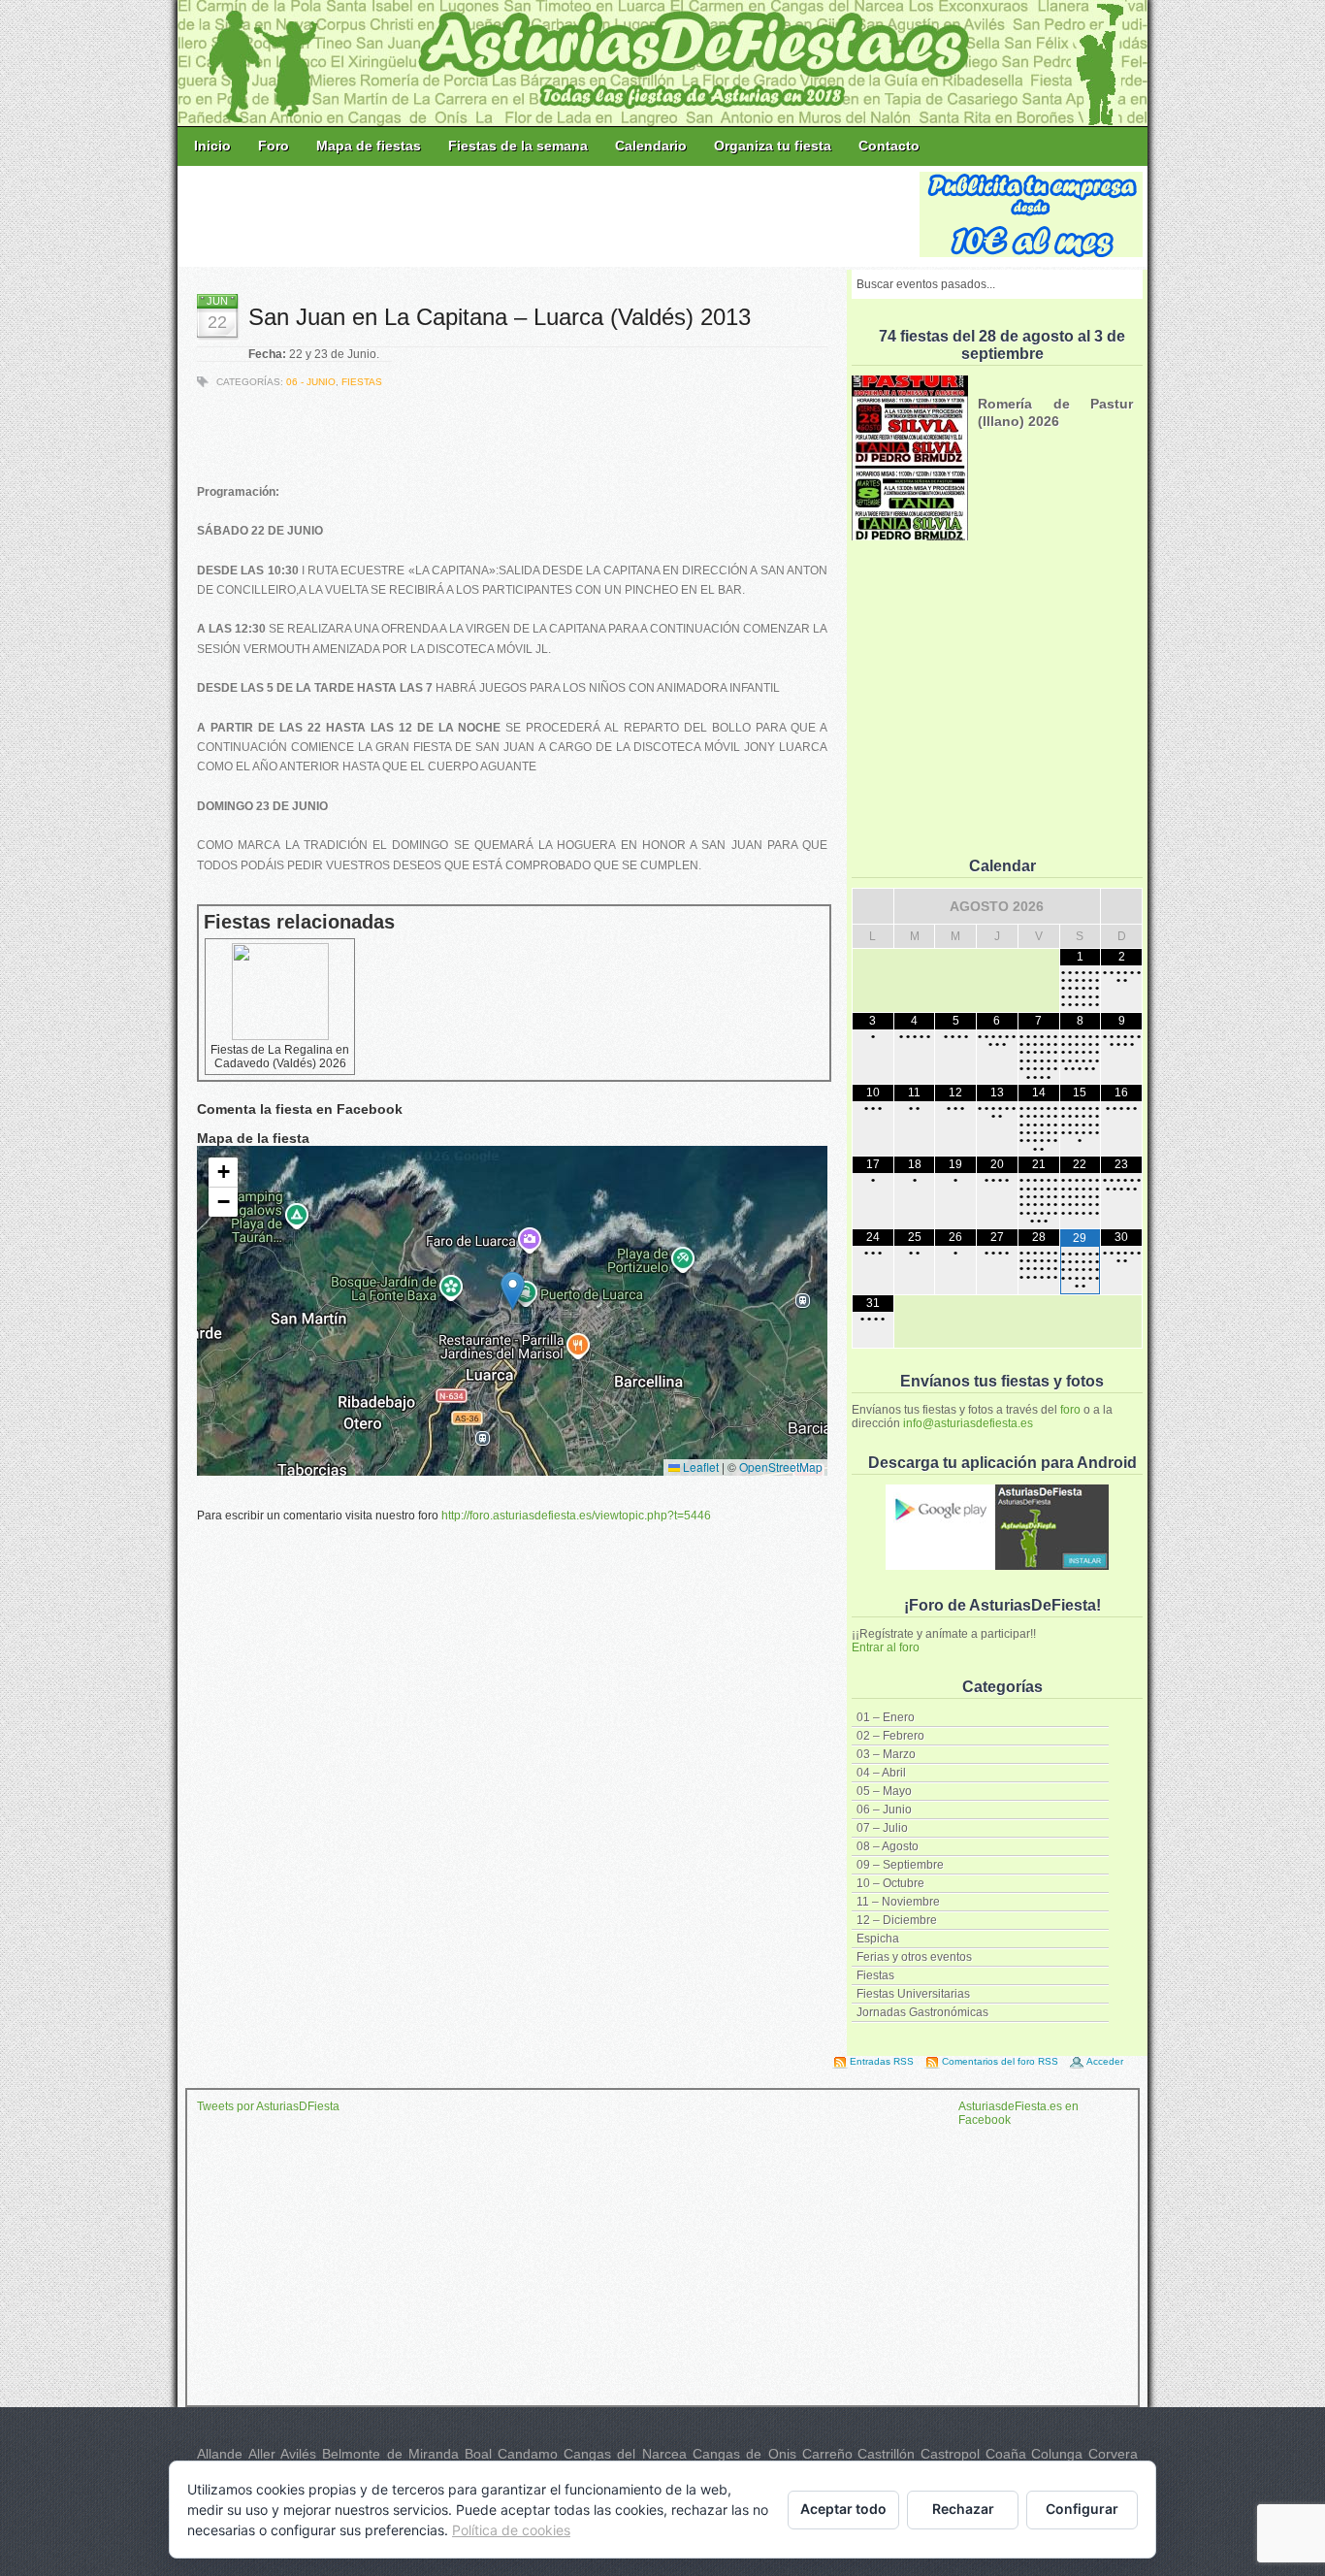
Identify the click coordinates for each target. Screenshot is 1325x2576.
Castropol (950, 2454)
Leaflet (699, 1467)
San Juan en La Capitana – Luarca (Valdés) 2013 (500, 317)
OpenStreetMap (781, 1467)
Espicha (878, 1939)
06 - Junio (311, 382)
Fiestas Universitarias (913, 1994)
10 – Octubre (890, 1883)
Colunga (1057, 2454)
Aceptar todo (843, 2509)
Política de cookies (511, 2530)
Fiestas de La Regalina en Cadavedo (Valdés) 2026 (280, 1057)
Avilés (298, 2454)
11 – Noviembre (898, 1902)
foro (1070, 1410)
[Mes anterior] (873, 906)
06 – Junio (884, 1810)
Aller (262, 2454)
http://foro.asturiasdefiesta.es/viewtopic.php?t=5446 (576, 1516)
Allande (220, 2454)
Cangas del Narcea (625, 2454)
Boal (478, 2454)
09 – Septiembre (900, 1865)
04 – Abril (881, 1773)
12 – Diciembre (897, 1920)
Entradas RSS (882, 2061)
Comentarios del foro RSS (1000, 2061)
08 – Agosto (888, 1846)
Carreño (827, 2454)
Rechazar (963, 2509)
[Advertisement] (550, 215)
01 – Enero (886, 1717)
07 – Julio (882, 1828)
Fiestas (875, 1975)
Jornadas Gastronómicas (922, 2012)
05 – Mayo (884, 1791)
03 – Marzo (886, 1754)
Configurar (1082, 2509)
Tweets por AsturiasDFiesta (268, 2106)
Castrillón (886, 2454)
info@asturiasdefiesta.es (968, 1423)
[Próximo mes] (1121, 906)
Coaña (1006, 2454)
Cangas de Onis (744, 2454)
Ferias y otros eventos (914, 1957)
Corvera (1113, 2454)
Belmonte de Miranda (390, 2454)
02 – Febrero (890, 1736)
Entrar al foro (886, 1647)
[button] (513, 1291)
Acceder (1105, 2061)
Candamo (528, 2454)
